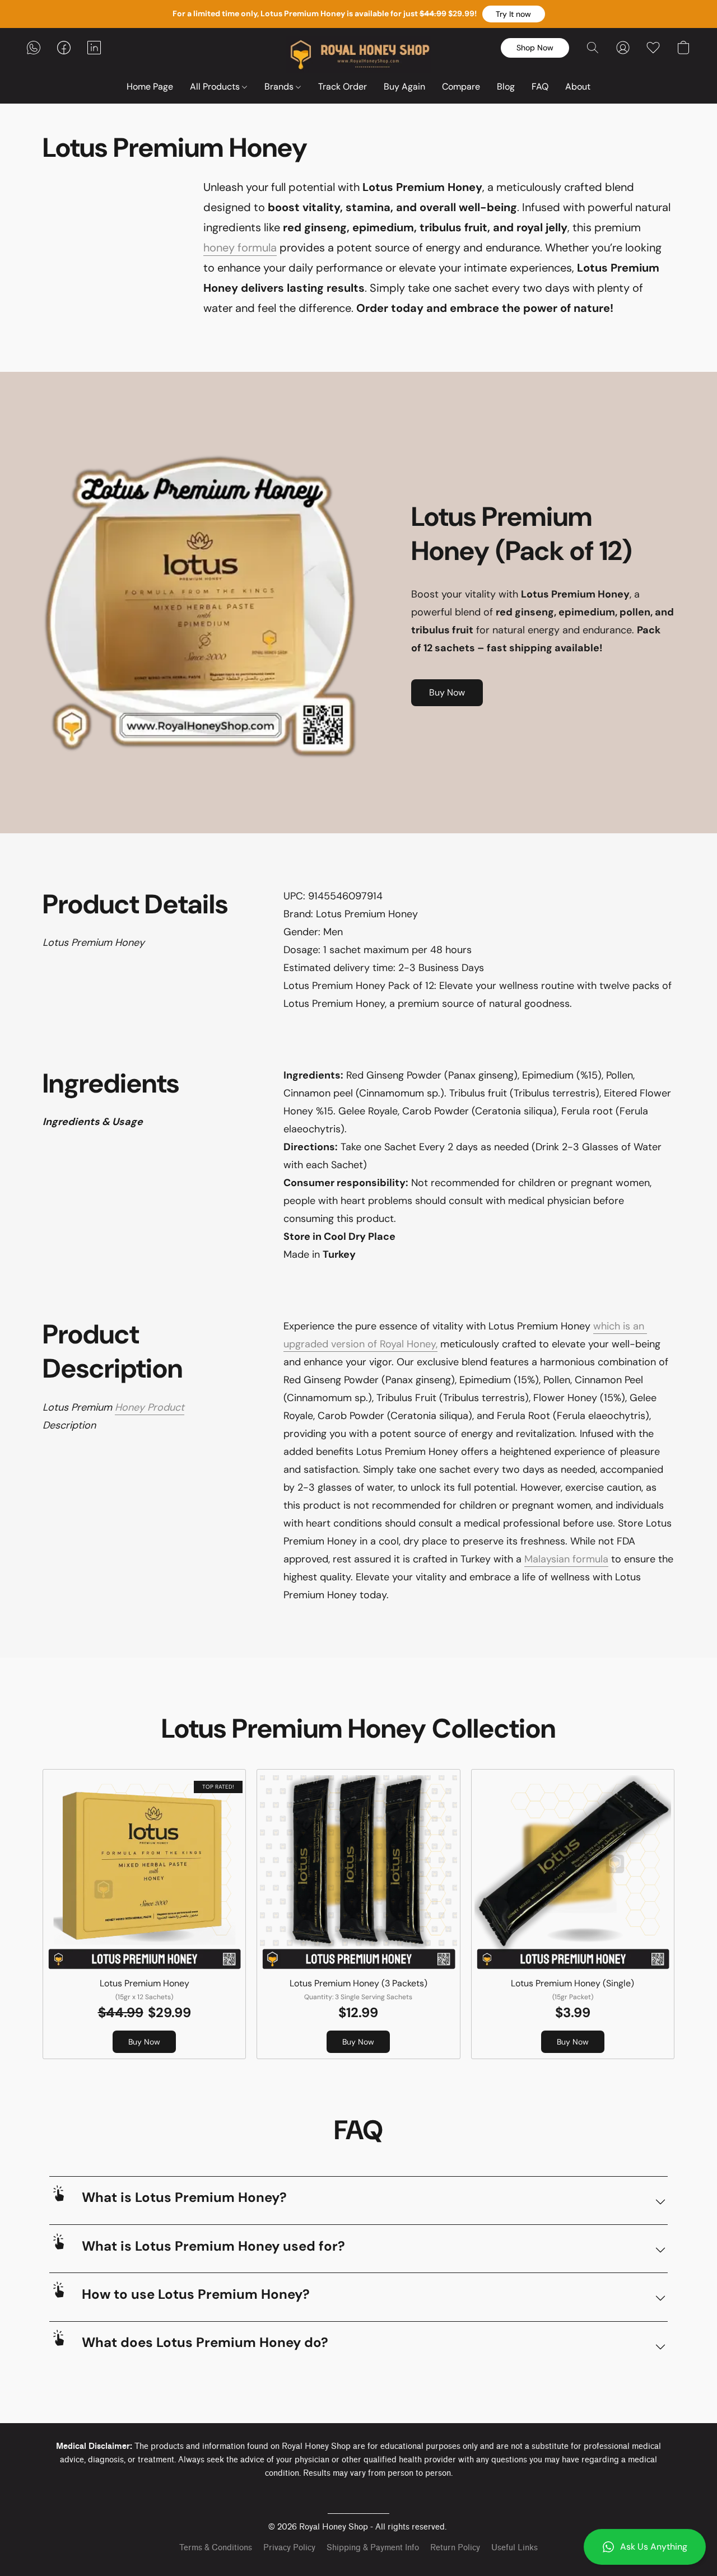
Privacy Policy (289, 2548)
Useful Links (515, 2548)
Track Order (343, 87)
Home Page (150, 87)
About (578, 87)
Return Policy (455, 2548)
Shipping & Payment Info (373, 2548)
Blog (506, 87)
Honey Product (150, 1407)
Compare (461, 87)
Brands (280, 87)
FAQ (540, 87)
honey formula (240, 248)
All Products (216, 87)
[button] (514, 14)
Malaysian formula (566, 1559)
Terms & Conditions (216, 2548)
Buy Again (404, 87)
